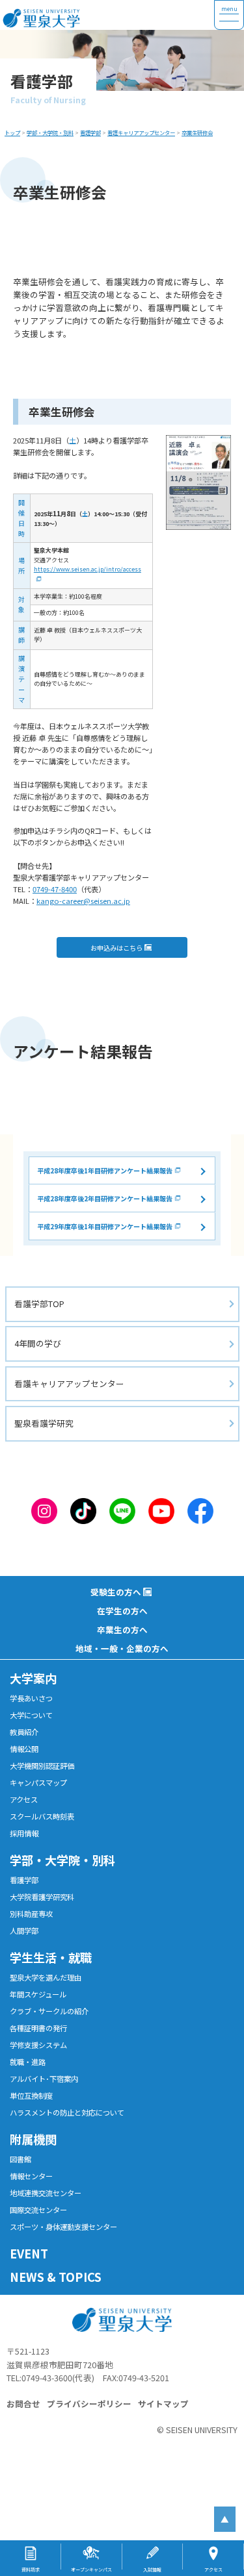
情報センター (31, 2176)
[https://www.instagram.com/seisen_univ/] (44, 1509)
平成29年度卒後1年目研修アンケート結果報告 (105, 1226)
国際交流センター (38, 2210)
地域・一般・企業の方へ (122, 1648)
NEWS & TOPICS (56, 2277)
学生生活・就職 (51, 1957)
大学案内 (33, 1678)
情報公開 (24, 1749)
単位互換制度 (31, 2095)
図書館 (20, 2159)
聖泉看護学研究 (44, 1423)
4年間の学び (38, 1343)
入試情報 (152, 2570)
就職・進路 (28, 2062)
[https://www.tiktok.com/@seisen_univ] (83, 1509)
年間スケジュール (38, 1994)
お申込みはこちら (116, 948)
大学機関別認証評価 (42, 1766)
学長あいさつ (31, 1698)
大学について (31, 1715)
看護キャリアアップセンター (69, 1383)
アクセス (24, 1799)
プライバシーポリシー (89, 2404)
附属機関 (33, 2139)
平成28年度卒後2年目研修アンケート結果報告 (105, 1198)
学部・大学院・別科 (62, 1860)
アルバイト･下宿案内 (44, 2079)
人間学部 (24, 1931)
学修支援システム (38, 2045)
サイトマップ (163, 2404)
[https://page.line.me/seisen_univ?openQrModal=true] (122, 1509)
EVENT (29, 2253)
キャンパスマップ (38, 1782)
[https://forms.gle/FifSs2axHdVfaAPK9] (199, 482)
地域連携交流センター (46, 2193)
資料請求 (31, 2570)
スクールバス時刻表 (42, 1816)
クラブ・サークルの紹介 (49, 2011)
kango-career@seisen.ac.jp (83, 901)
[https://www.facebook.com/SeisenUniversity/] (200, 1509)
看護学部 (24, 1880)
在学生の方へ (122, 1611)
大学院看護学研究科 (42, 1897)
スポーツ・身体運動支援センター (63, 2227)
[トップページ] (107, 15)
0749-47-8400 (55, 889)
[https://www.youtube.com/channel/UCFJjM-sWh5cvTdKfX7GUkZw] (161, 1509)
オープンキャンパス (91, 2570)
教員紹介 (24, 1732)
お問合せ (23, 2404)
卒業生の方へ (122, 1630)
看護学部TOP (39, 1304)
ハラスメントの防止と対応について (67, 2112)
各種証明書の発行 (38, 2028)
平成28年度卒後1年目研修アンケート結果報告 (105, 1170)
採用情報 (24, 1833)
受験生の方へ (116, 1592)
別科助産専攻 (31, 1914)
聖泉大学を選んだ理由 (46, 1977)
